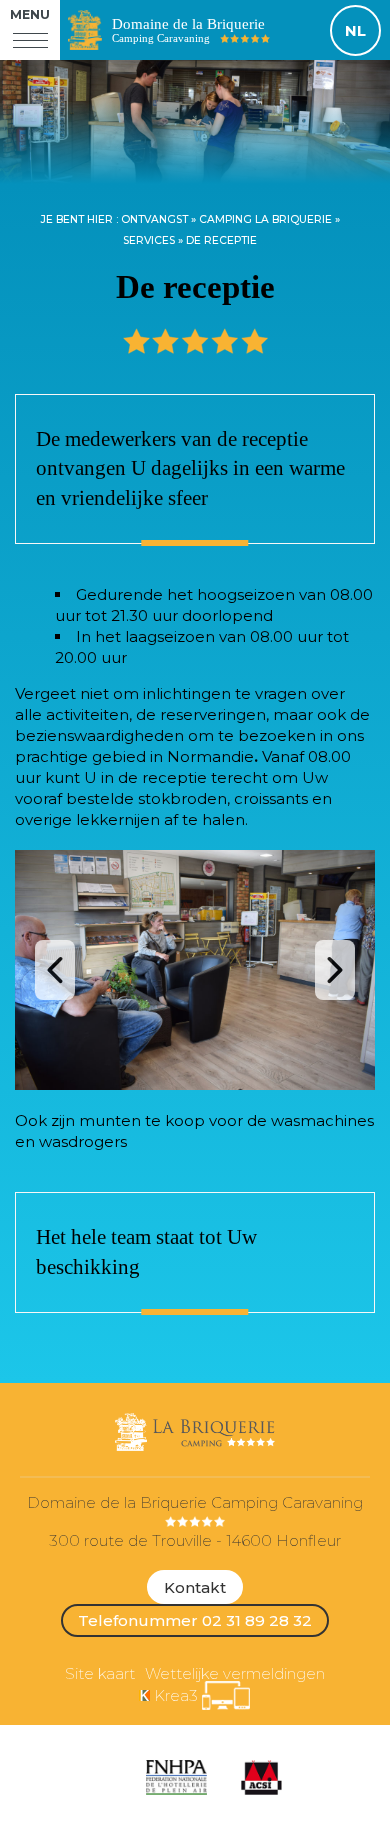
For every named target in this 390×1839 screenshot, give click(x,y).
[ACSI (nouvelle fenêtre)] (262, 1777)
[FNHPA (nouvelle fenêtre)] (176, 1777)
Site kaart (100, 1673)
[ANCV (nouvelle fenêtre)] (110, 1777)
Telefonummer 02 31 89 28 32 (195, 1620)
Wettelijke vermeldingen (235, 1673)
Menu (30, 14)
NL (355, 30)
